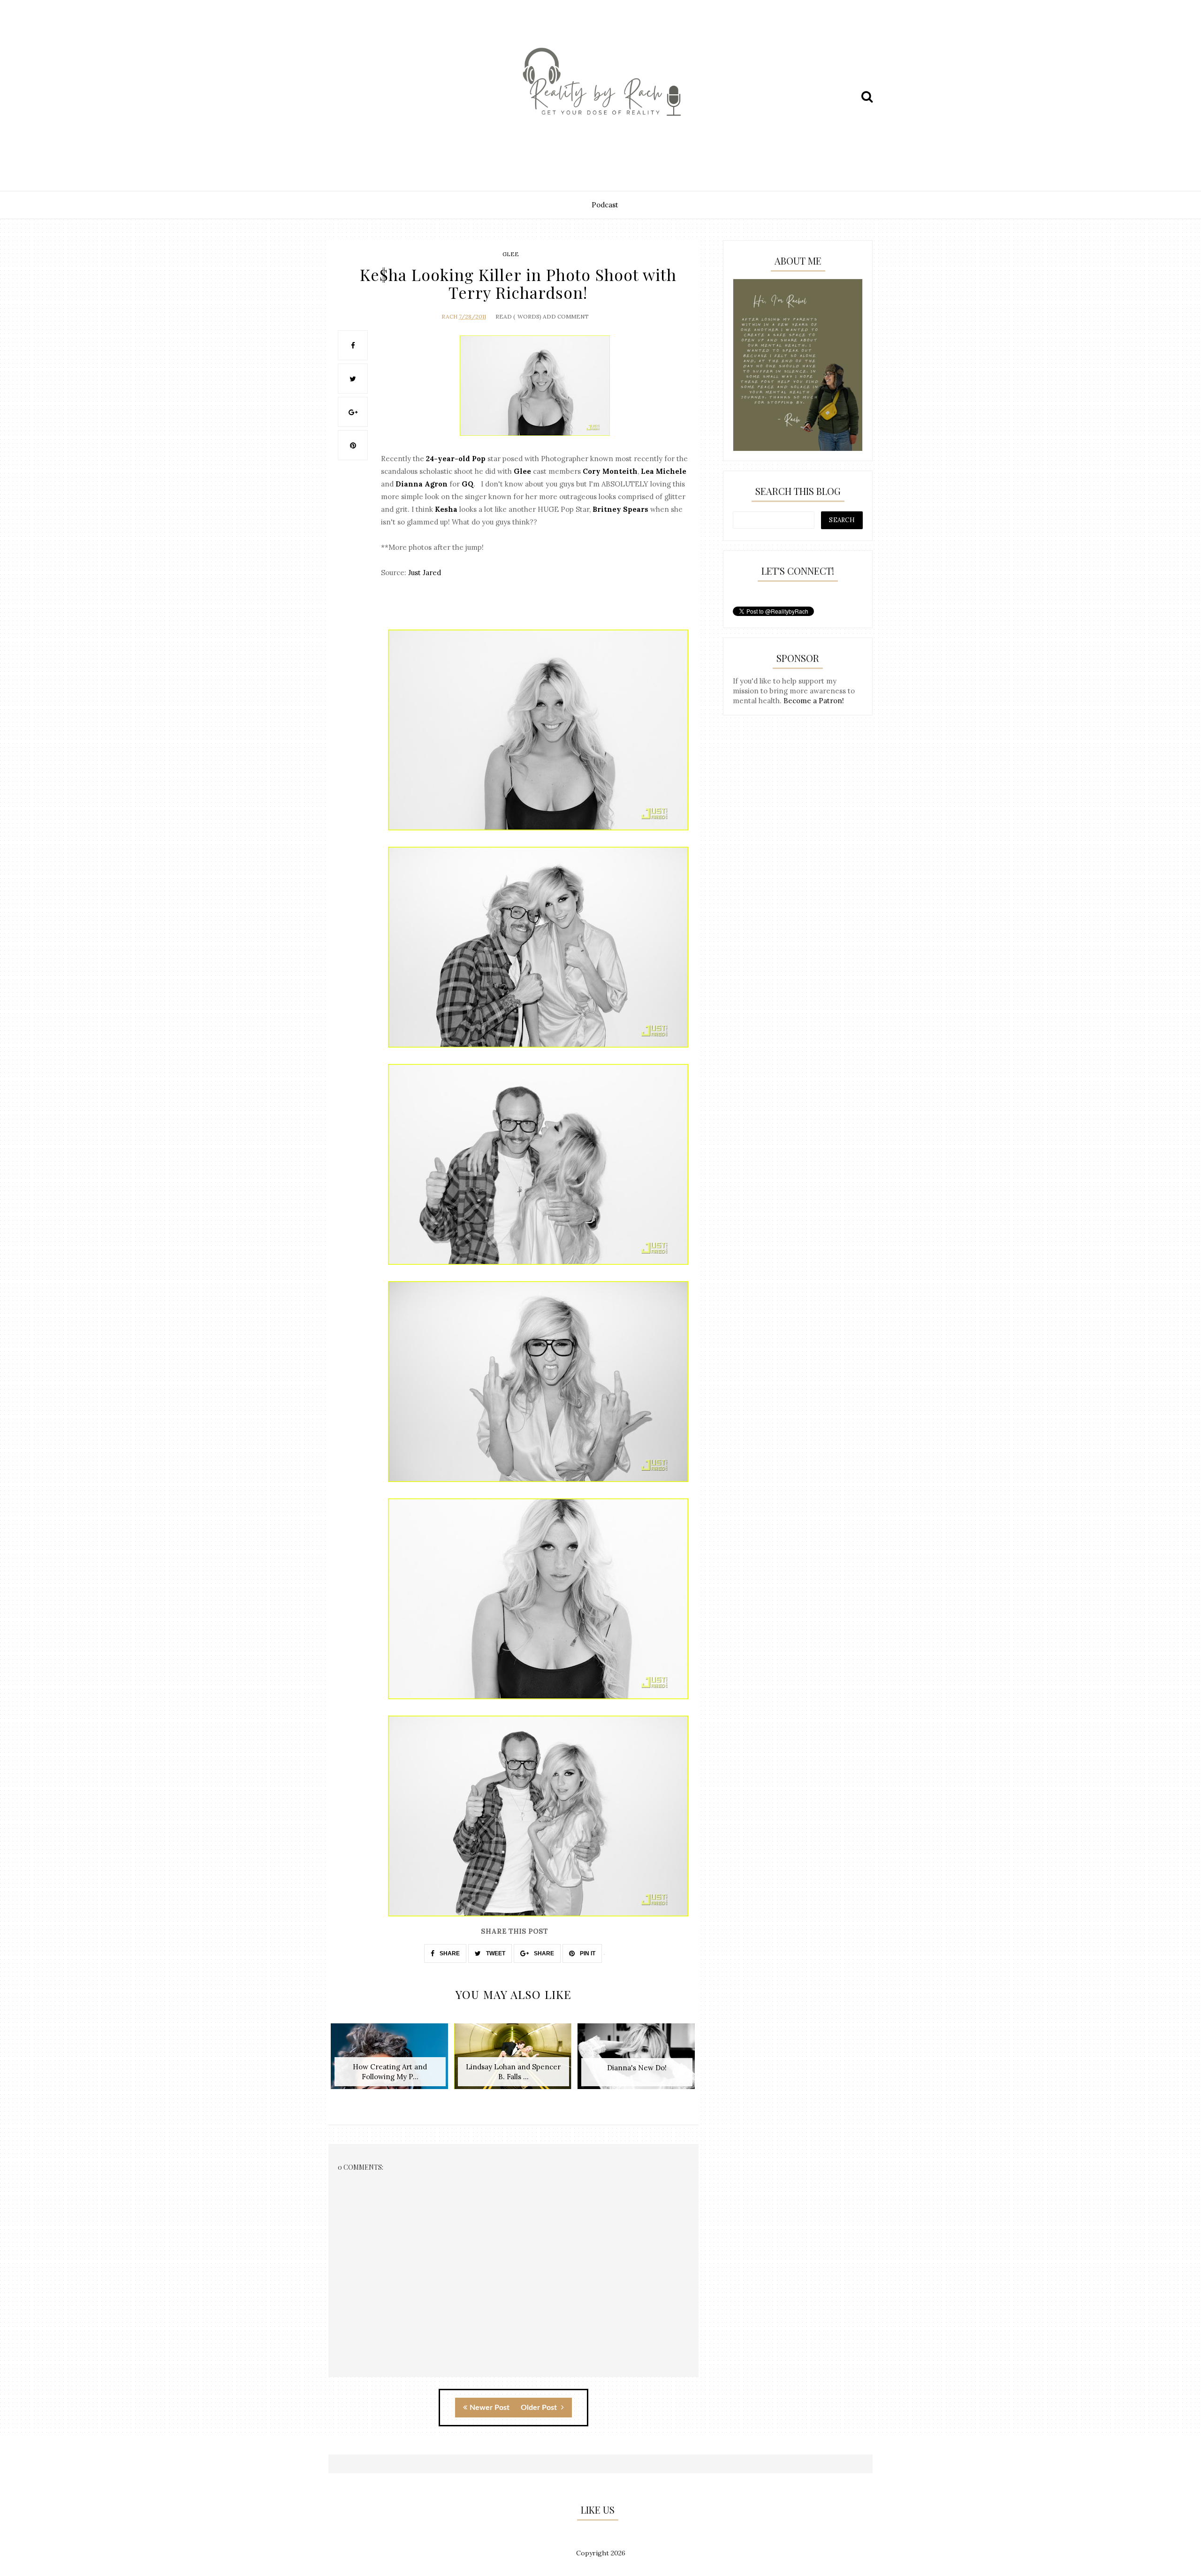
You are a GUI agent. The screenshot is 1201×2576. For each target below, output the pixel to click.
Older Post (540, 2408)
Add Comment (566, 316)
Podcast (605, 205)
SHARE (449, 1953)
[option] (390, 2061)
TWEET (495, 1953)
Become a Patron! (814, 701)
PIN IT (587, 1953)
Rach (449, 316)
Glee (511, 254)
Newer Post (490, 2408)
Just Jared (425, 573)
